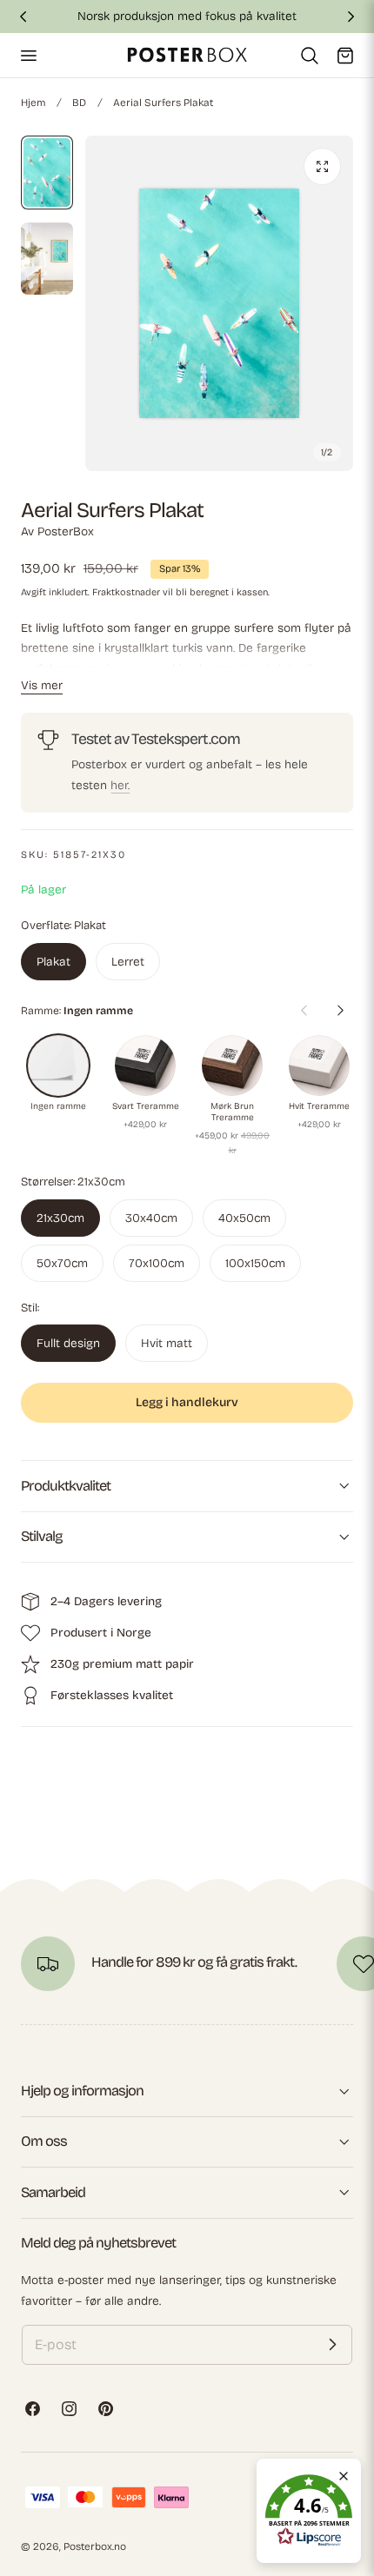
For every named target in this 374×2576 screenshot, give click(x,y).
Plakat (53, 962)
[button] (28, 55)
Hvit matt (167, 1343)
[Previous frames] (304, 1010)
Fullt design (68, 1343)
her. (120, 785)
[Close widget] (344, 2476)
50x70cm (62, 1263)
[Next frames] (340, 1010)
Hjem (33, 103)
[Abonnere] (332, 2345)
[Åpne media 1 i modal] (322, 166)
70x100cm (157, 1263)
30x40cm (151, 1218)
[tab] (47, 173)
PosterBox (66, 531)
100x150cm (255, 1263)
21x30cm (60, 1218)
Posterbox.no (95, 2546)
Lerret (128, 962)
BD (79, 103)
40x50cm (244, 1218)
